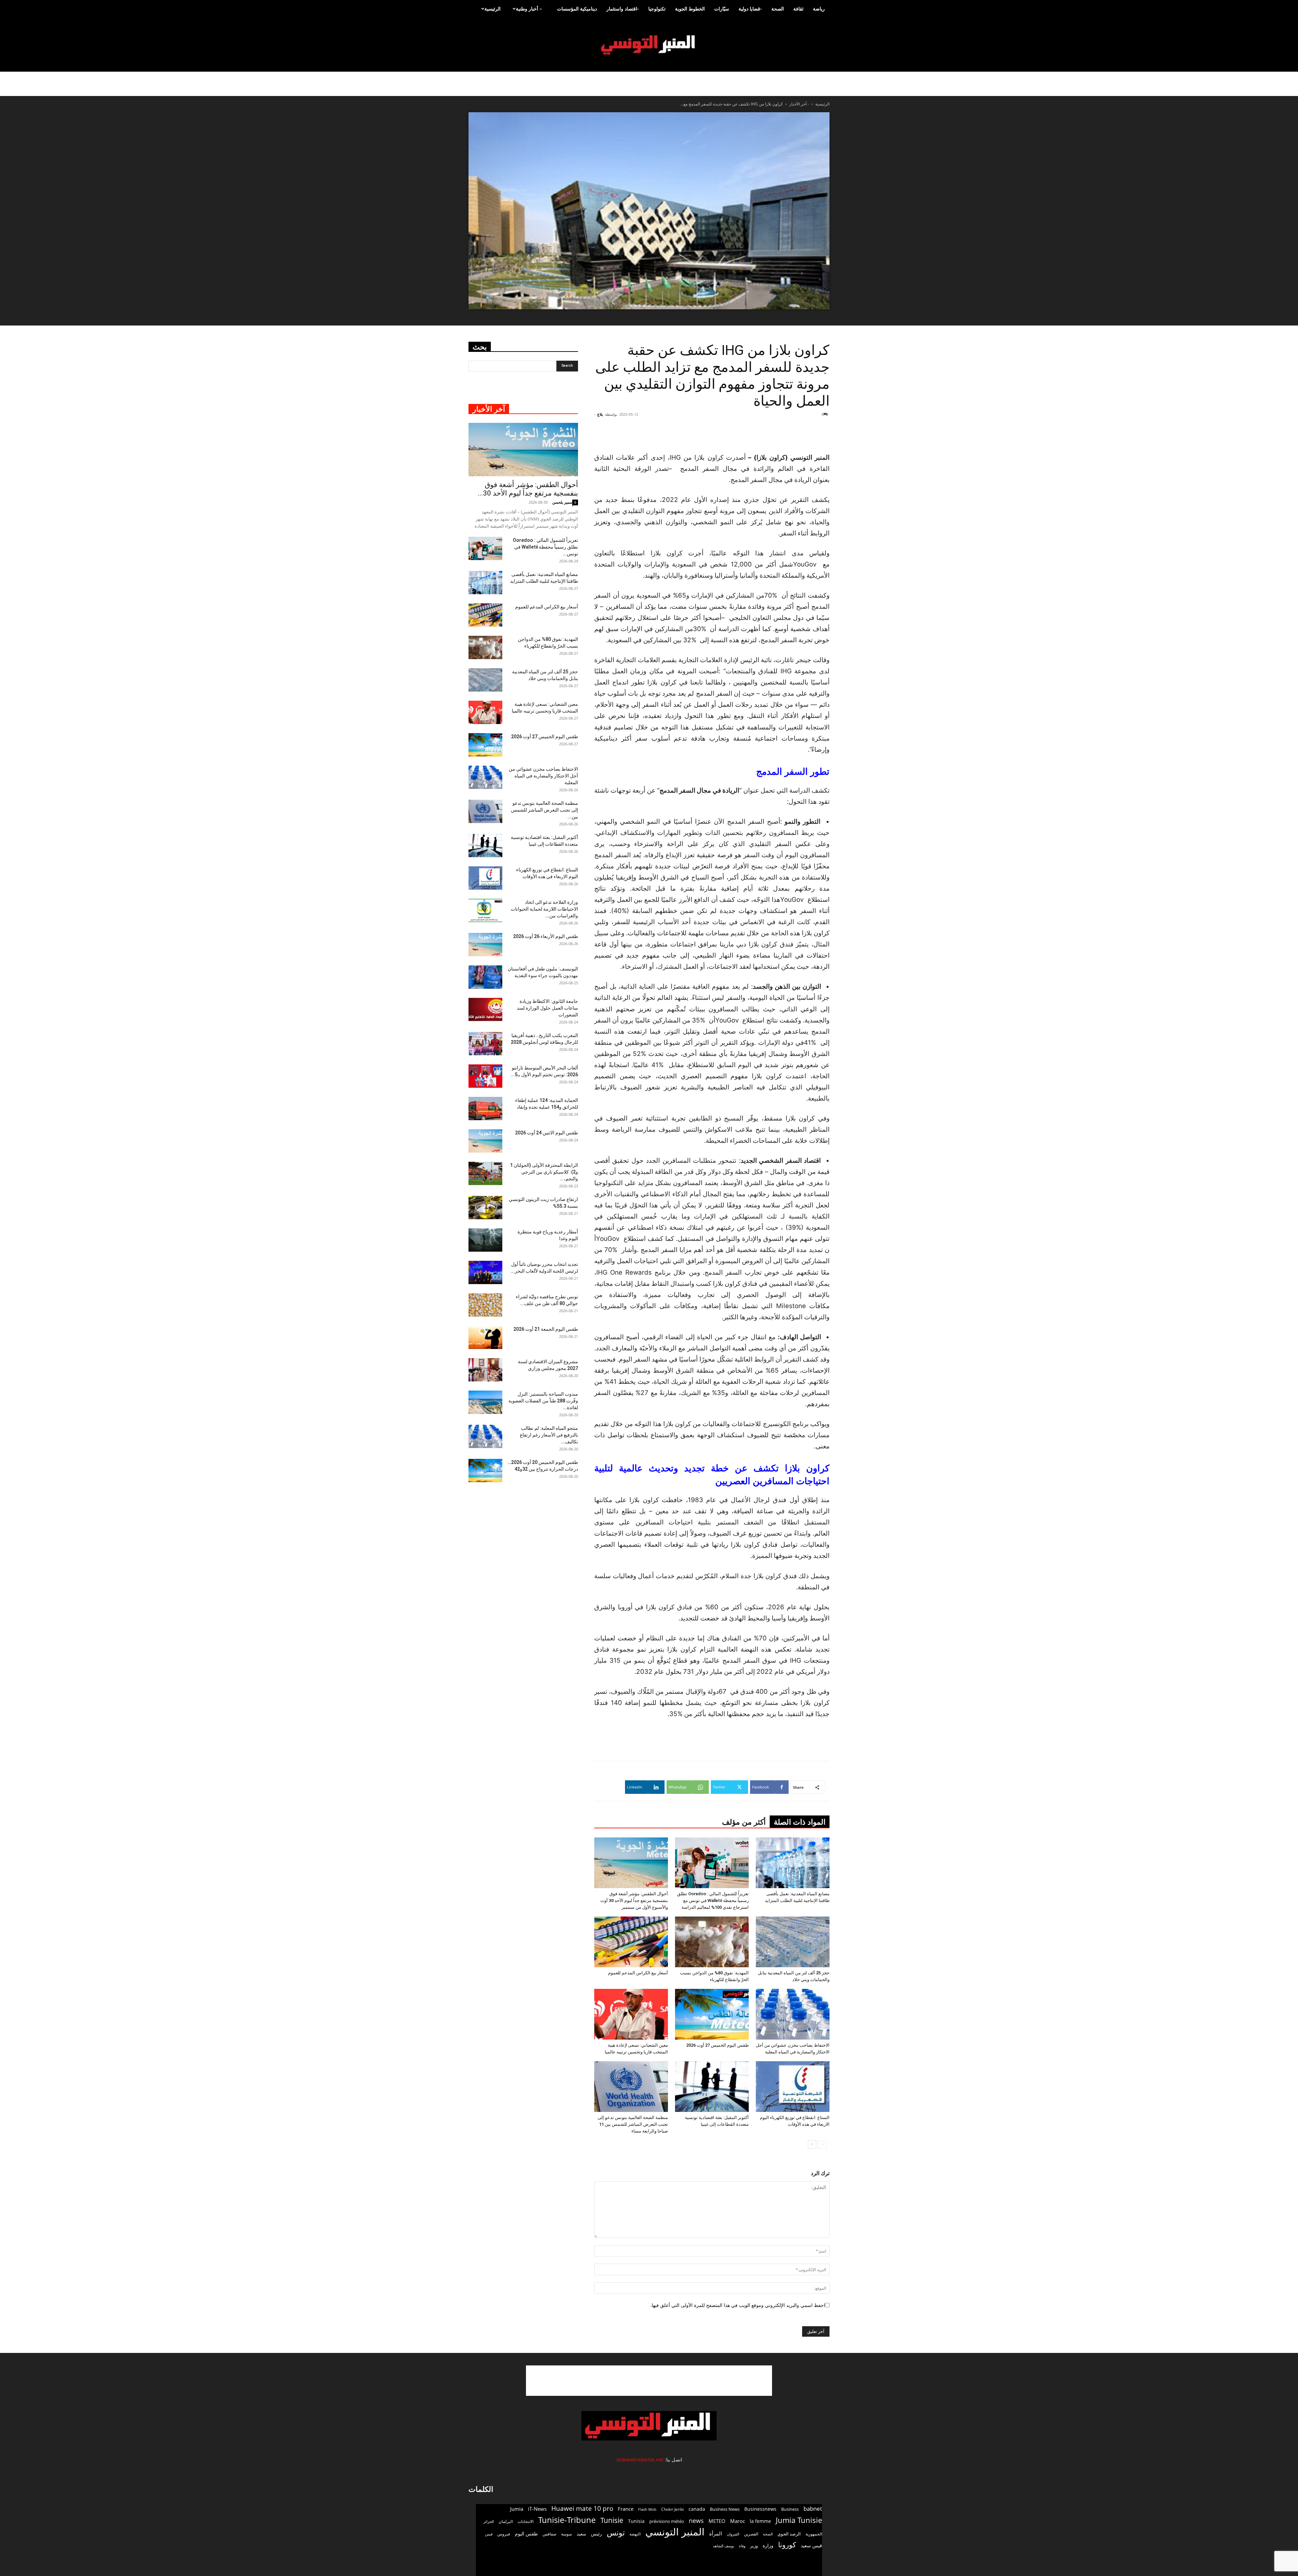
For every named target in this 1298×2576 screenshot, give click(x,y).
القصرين (751, 2534)
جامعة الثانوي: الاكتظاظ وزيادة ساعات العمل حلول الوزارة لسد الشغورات (547, 1008)
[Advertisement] (789, 435)
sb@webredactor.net (640, 2460)
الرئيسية (492, 9)
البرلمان (506, 2521)
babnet (813, 2509)
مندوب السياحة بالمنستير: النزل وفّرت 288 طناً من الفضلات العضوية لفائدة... (543, 1401)
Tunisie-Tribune (567, 2520)
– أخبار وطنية (529, 9)
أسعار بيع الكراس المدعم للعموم (638, 1973)
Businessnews (760, 2509)
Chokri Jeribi (672, 2509)
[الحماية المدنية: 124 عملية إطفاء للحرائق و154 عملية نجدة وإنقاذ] (485, 1109)
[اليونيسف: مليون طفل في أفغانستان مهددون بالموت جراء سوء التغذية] (485, 977)
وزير (754, 2546)
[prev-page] (823, 2145)
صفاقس (549, 2534)
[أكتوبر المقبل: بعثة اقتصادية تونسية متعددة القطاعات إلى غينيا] (712, 2087)
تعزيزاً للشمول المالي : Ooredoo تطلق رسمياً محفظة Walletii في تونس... (545, 547)
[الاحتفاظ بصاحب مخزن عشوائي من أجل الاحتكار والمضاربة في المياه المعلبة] (793, 2014)
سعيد (581, 2534)
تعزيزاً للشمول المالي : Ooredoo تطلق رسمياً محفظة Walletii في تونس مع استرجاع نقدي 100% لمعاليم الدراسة (713, 1900)
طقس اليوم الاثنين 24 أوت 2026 (547, 1133)
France (626, 2509)
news (696, 2521)
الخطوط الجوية (690, 9)
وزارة (768, 2545)
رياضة (819, 9)
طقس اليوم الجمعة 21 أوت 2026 (546, 1329)
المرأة (716, 2533)
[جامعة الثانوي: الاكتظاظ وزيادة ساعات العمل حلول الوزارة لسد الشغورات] (485, 1009)
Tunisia (636, 2521)
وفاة (742, 2546)
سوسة (567, 2534)
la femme (760, 2521)
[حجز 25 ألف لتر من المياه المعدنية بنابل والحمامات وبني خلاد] (793, 1942)
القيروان (733, 2534)
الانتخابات (525, 2521)
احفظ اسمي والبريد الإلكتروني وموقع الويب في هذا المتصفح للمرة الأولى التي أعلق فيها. (738, 2305)
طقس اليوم (526, 2534)
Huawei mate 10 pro (582, 2509)
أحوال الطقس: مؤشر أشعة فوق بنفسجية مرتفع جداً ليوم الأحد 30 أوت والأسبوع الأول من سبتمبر (634, 1900)
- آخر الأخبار (799, 104)
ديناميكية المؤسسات (577, 9)
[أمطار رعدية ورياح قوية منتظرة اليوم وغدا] (485, 1240)
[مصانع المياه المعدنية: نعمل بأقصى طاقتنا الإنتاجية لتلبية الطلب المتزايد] (793, 1863)
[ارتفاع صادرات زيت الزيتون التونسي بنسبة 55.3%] (485, 1208)
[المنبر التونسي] (649, 45)
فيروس (504, 2534)
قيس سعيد (811, 2545)
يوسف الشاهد (724, 2546)
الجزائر (489, 2521)
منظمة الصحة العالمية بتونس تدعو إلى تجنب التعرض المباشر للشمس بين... (545, 810)
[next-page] (812, 2145)
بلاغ (600, 414)
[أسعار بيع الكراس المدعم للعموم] (631, 1942)
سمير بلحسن (562, 502)
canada (697, 2509)
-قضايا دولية (750, 9)
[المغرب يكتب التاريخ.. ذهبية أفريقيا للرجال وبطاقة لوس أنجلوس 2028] (485, 1044)
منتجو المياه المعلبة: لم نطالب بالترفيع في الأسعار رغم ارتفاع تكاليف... (549, 1435)
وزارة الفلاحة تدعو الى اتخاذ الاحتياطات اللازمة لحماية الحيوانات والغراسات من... (544, 909)
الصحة (778, 9)
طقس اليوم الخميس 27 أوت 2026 (717, 2045)
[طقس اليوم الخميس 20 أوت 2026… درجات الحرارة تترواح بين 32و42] (485, 1471)
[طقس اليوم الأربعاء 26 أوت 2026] (485, 945)
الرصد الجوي (789, 2534)
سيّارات (722, 9)
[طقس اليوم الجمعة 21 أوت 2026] (485, 1337)
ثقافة (798, 9)
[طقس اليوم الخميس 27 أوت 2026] (712, 2014)
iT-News (537, 2509)
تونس (616, 2533)
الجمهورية (814, 2534)
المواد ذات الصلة (800, 1822)
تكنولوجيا (657, 9)
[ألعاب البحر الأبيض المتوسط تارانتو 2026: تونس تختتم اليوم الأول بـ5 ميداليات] (485, 1076)
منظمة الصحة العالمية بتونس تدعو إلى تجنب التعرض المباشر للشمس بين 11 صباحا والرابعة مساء (633, 2124)
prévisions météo (667, 2521)
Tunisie (612, 2520)
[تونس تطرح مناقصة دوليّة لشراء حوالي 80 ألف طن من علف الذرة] (485, 1305)
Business (790, 2509)
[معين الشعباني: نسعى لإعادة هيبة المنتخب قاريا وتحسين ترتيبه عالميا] (631, 2014)
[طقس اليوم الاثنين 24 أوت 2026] (485, 1141)
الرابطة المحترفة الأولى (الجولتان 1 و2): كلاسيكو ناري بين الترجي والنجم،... (544, 1172)
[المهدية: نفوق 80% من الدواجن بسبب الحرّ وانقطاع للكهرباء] (712, 1942)
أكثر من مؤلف (744, 1822)
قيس (489, 2534)
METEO (717, 2521)
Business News (725, 2509)
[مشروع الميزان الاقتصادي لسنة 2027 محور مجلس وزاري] (485, 1370)
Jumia (517, 2509)
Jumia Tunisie (799, 2520)
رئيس (596, 2534)
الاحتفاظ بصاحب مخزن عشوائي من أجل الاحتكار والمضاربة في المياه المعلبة (543, 776)
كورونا (787, 2545)
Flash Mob (647, 2509)
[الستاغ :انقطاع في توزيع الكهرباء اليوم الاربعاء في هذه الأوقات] (793, 2087)
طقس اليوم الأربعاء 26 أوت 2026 (546, 936)
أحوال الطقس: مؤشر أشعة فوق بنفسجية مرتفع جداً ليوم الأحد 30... (528, 489)
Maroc (738, 2521)
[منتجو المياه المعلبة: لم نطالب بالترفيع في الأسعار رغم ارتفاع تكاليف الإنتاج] (485, 1436)
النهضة (635, 2534)
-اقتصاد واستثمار (623, 9)
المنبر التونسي (675, 2532)
